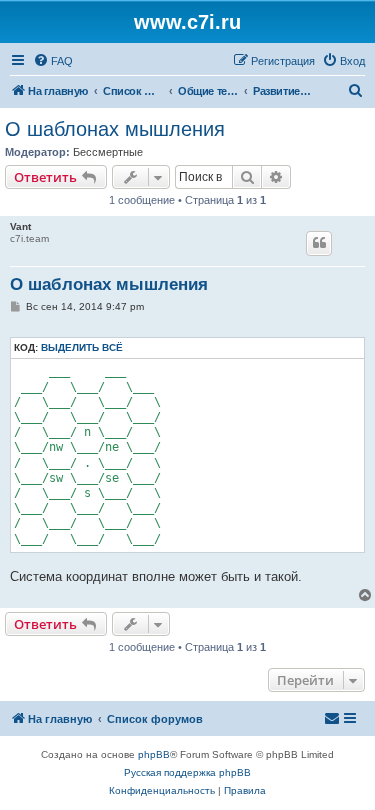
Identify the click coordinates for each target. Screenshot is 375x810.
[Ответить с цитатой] (319, 243)
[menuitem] (53, 61)
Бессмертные (108, 152)
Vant (20, 226)
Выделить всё (82, 347)
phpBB (154, 754)
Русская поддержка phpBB (187, 772)
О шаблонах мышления (115, 129)
